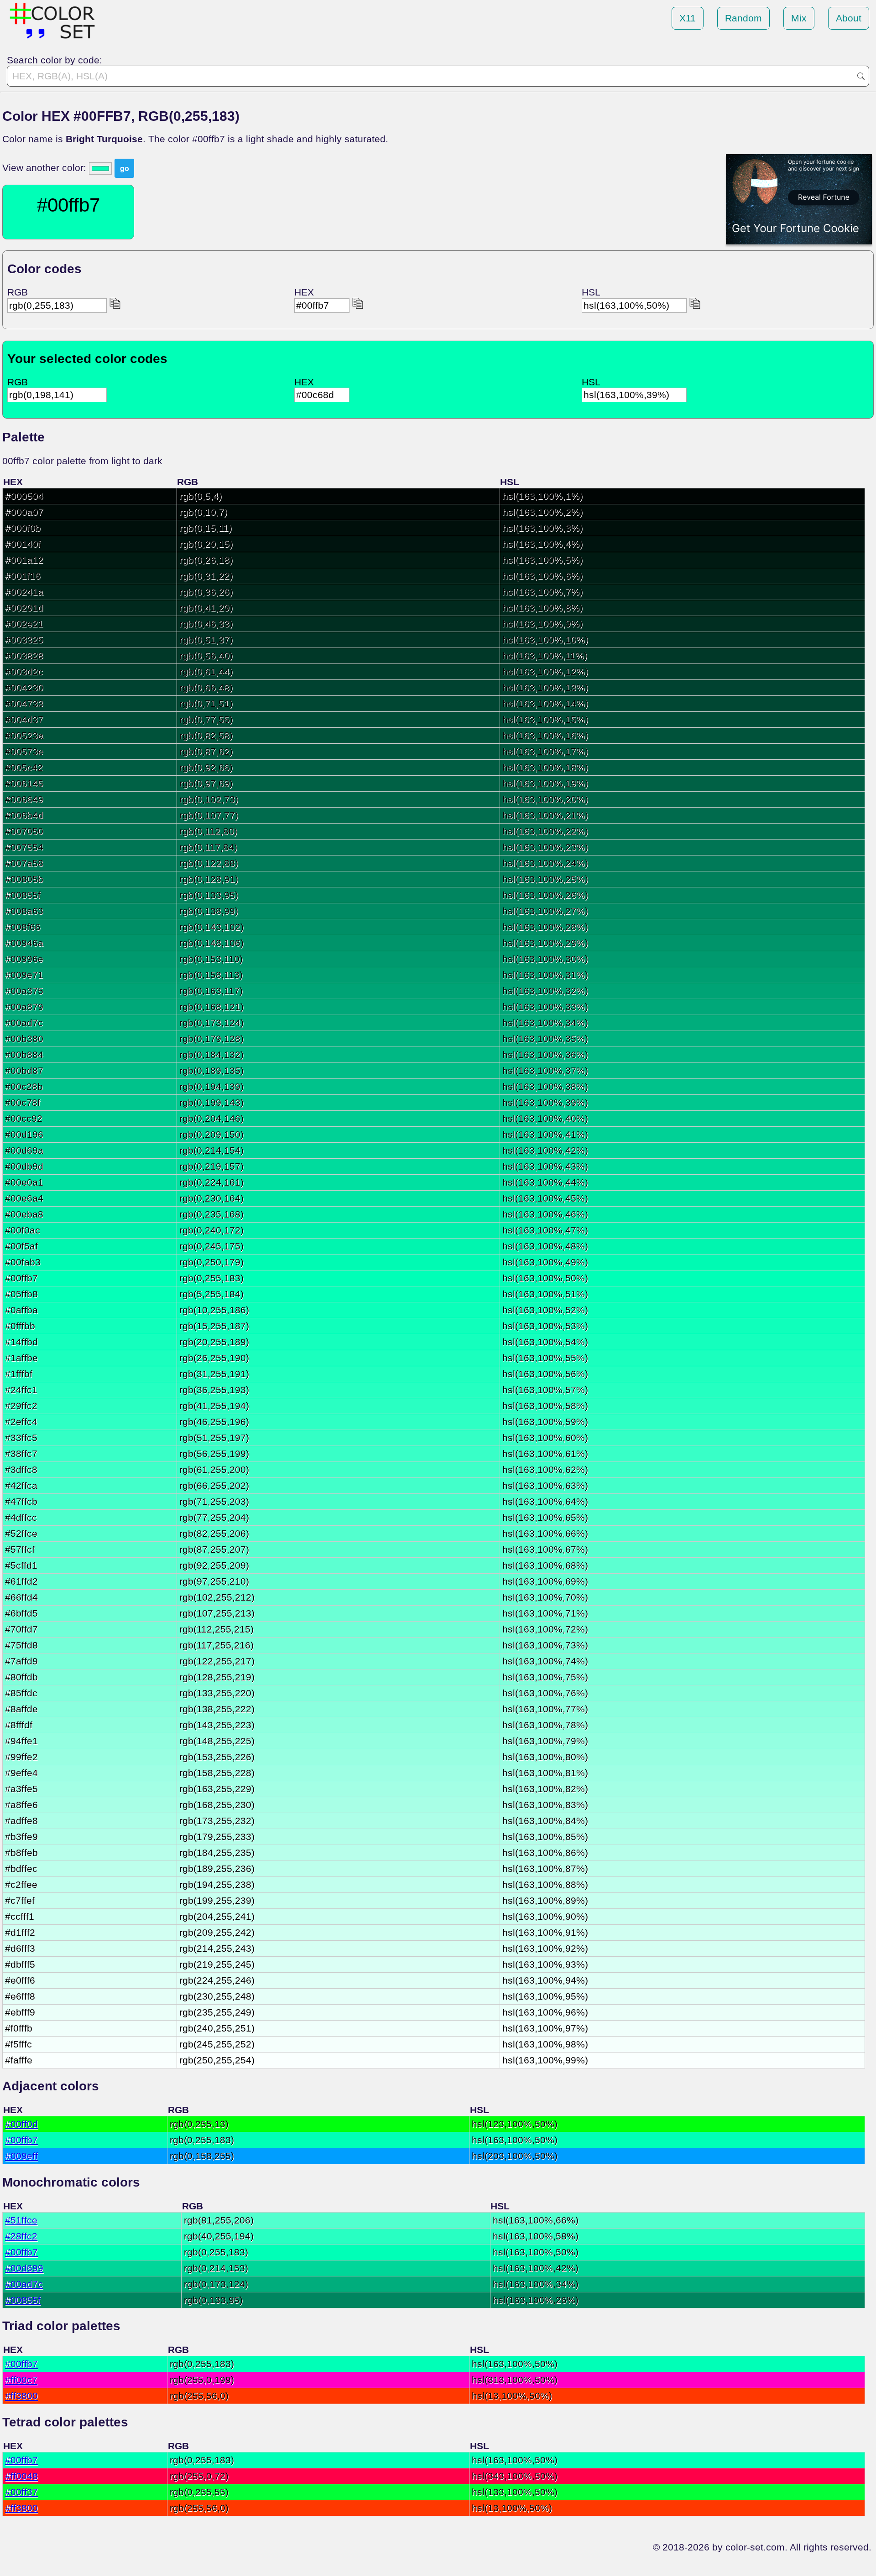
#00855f (23, 2300)
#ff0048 (21, 2476)
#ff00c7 (21, 2380)
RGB (18, 292)
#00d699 (24, 2268)
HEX (304, 292)
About (849, 18)
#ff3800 (21, 2396)
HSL (591, 292)
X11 (688, 18)
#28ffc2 (21, 2236)
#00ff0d (21, 2124)
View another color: (46, 168)
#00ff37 (21, 2492)
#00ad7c (24, 2284)
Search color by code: (55, 60)
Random (743, 18)
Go (861, 76)
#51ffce (21, 2220)
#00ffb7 (21, 2140)
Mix (799, 18)
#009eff (21, 2156)
